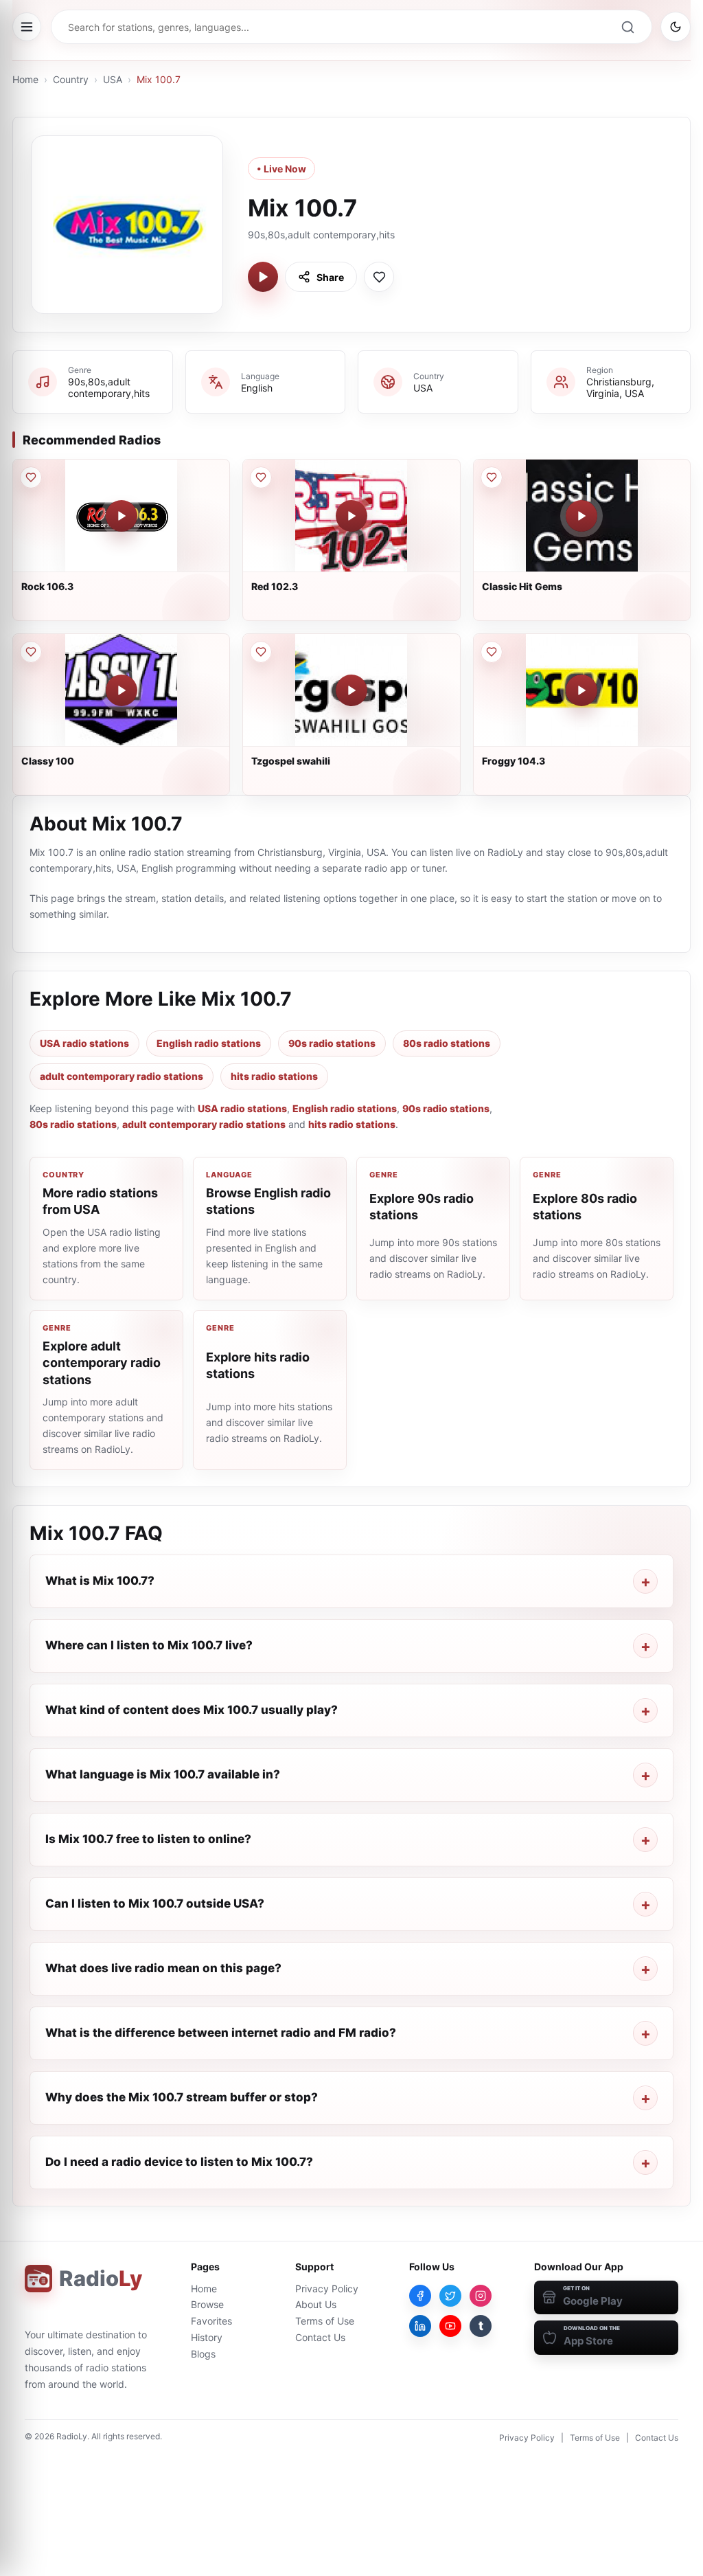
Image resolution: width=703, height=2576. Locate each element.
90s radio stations (332, 1043)
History (207, 2337)
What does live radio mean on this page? (163, 1968)
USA (113, 79)
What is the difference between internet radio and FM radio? (221, 2033)
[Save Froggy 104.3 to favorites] (492, 652)
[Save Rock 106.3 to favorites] (31, 477)
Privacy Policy (327, 2289)
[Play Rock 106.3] (122, 516)
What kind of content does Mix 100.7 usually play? (192, 1710)
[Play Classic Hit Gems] (581, 516)
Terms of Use (325, 2321)
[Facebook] (420, 2296)
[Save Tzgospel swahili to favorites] (261, 652)
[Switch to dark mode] (676, 27)
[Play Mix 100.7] (263, 277)
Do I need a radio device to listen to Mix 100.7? (179, 2162)
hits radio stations (274, 1076)
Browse (207, 2304)
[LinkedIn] (420, 2326)
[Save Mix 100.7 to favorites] (379, 277)
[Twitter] (450, 2296)
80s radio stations (447, 1043)
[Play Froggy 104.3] (581, 690)
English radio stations (209, 1043)
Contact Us (320, 2337)
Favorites (211, 2321)
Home (25, 79)
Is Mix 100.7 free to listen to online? (148, 1839)
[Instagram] (481, 2296)
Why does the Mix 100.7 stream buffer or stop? (182, 2097)
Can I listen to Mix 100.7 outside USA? (155, 1903)
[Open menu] (27, 27)
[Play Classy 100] (122, 690)
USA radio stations (84, 1043)
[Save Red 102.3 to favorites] (261, 477)
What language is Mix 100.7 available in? (163, 1774)
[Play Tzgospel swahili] (351, 690)
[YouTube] (450, 2326)
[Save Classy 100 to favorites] (31, 652)
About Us (316, 2304)
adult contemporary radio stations (122, 1076)
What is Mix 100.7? (100, 1581)
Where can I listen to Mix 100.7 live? (149, 1645)
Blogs (203, 2354)
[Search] (627, 27)
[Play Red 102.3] (351, 516)
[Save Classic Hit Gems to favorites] (492, 477)
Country (71, 79)
